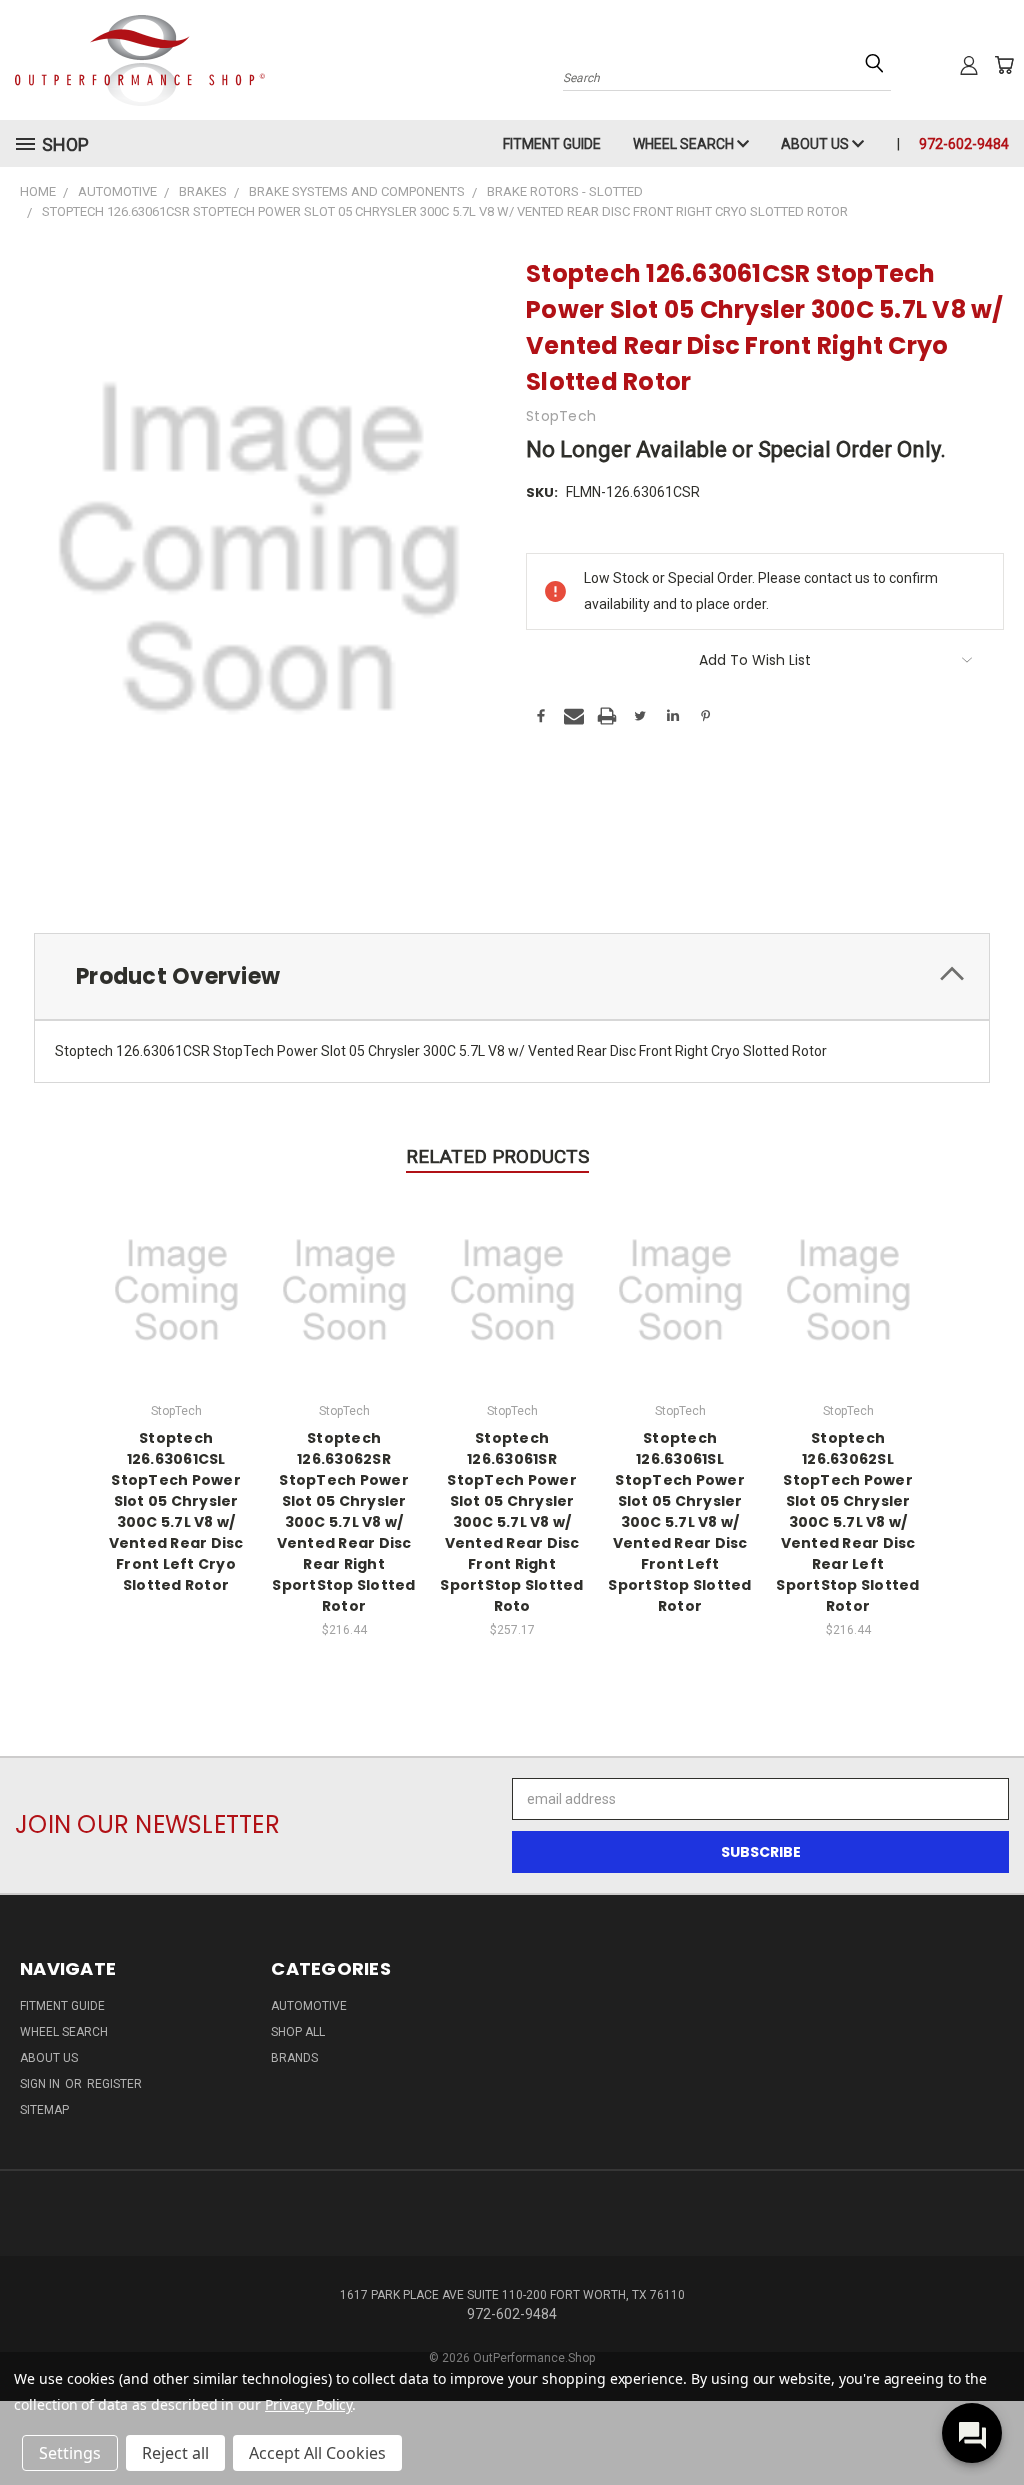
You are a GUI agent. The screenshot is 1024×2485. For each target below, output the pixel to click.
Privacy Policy (308, 2404)
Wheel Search (685, 144)
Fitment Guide (552, 144)
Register (114, 2084)
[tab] (512, 976)
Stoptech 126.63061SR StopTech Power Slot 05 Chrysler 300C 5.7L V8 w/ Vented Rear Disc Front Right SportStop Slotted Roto (511, 1522)
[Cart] (1004, 65)
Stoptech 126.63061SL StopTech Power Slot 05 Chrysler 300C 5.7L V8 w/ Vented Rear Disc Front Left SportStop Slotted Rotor (679, 1522)
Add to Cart (344, 1287)
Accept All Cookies (317, 2453)
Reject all (175, 2453)
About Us (816, 144)
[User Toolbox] (969, 65)
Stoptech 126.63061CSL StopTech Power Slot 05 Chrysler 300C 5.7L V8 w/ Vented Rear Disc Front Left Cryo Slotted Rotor (176, 1511)
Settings (70, 2453)
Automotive (309, 2006)
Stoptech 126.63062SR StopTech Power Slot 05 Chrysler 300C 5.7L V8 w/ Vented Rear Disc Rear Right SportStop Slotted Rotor (343, 1522)
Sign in (41, 2084)
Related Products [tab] (497, 1156)
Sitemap (44, 2110)
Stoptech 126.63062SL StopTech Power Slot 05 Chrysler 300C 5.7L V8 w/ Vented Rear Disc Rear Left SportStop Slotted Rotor (847, 1522)
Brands (294, 2058)
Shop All (298, 2032)
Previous (993, 2422)
